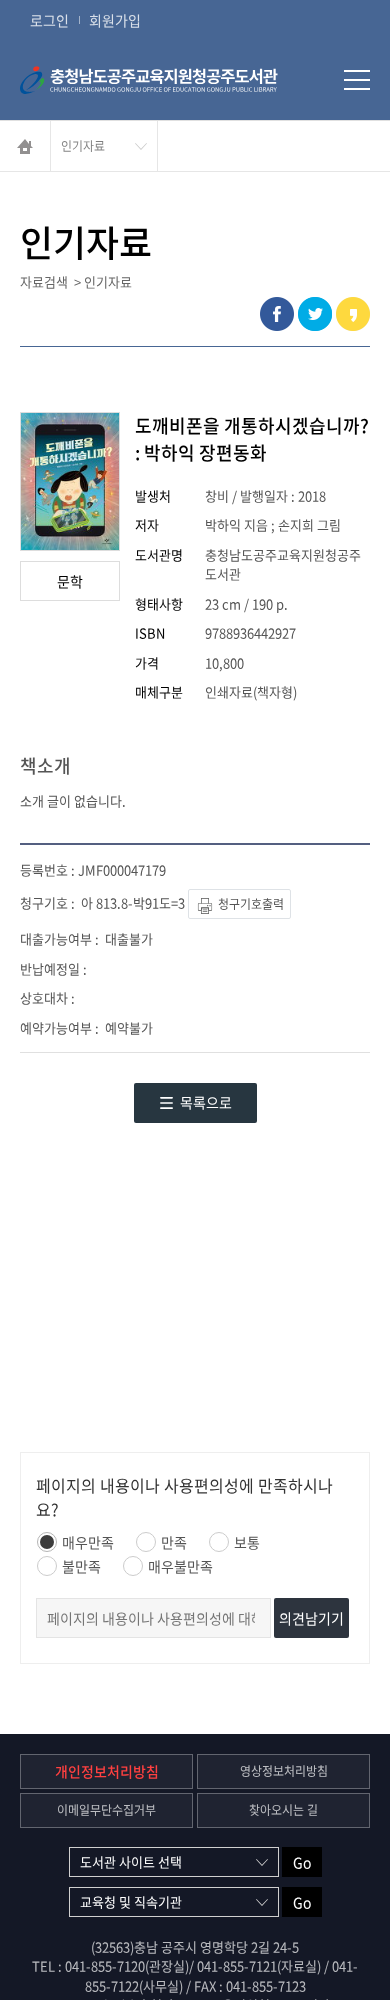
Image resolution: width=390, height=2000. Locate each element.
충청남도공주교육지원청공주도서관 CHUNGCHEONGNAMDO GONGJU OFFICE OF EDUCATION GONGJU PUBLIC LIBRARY (175, 80)
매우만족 (88, 1542)
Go (302, 1862)
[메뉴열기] (357, 80)
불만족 (81, 1566)
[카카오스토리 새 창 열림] (353, 314)
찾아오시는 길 (283, 1810)
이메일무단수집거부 (106, 1810)
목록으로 (206, 1102)
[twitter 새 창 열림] (315, 314)
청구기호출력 (249, 904)
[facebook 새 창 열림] (277, 314)
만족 (174, 1542)
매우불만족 (180, 1566)
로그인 (49, 20)
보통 (247, 1542)
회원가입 (115, 20)
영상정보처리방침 (284, 1771)
